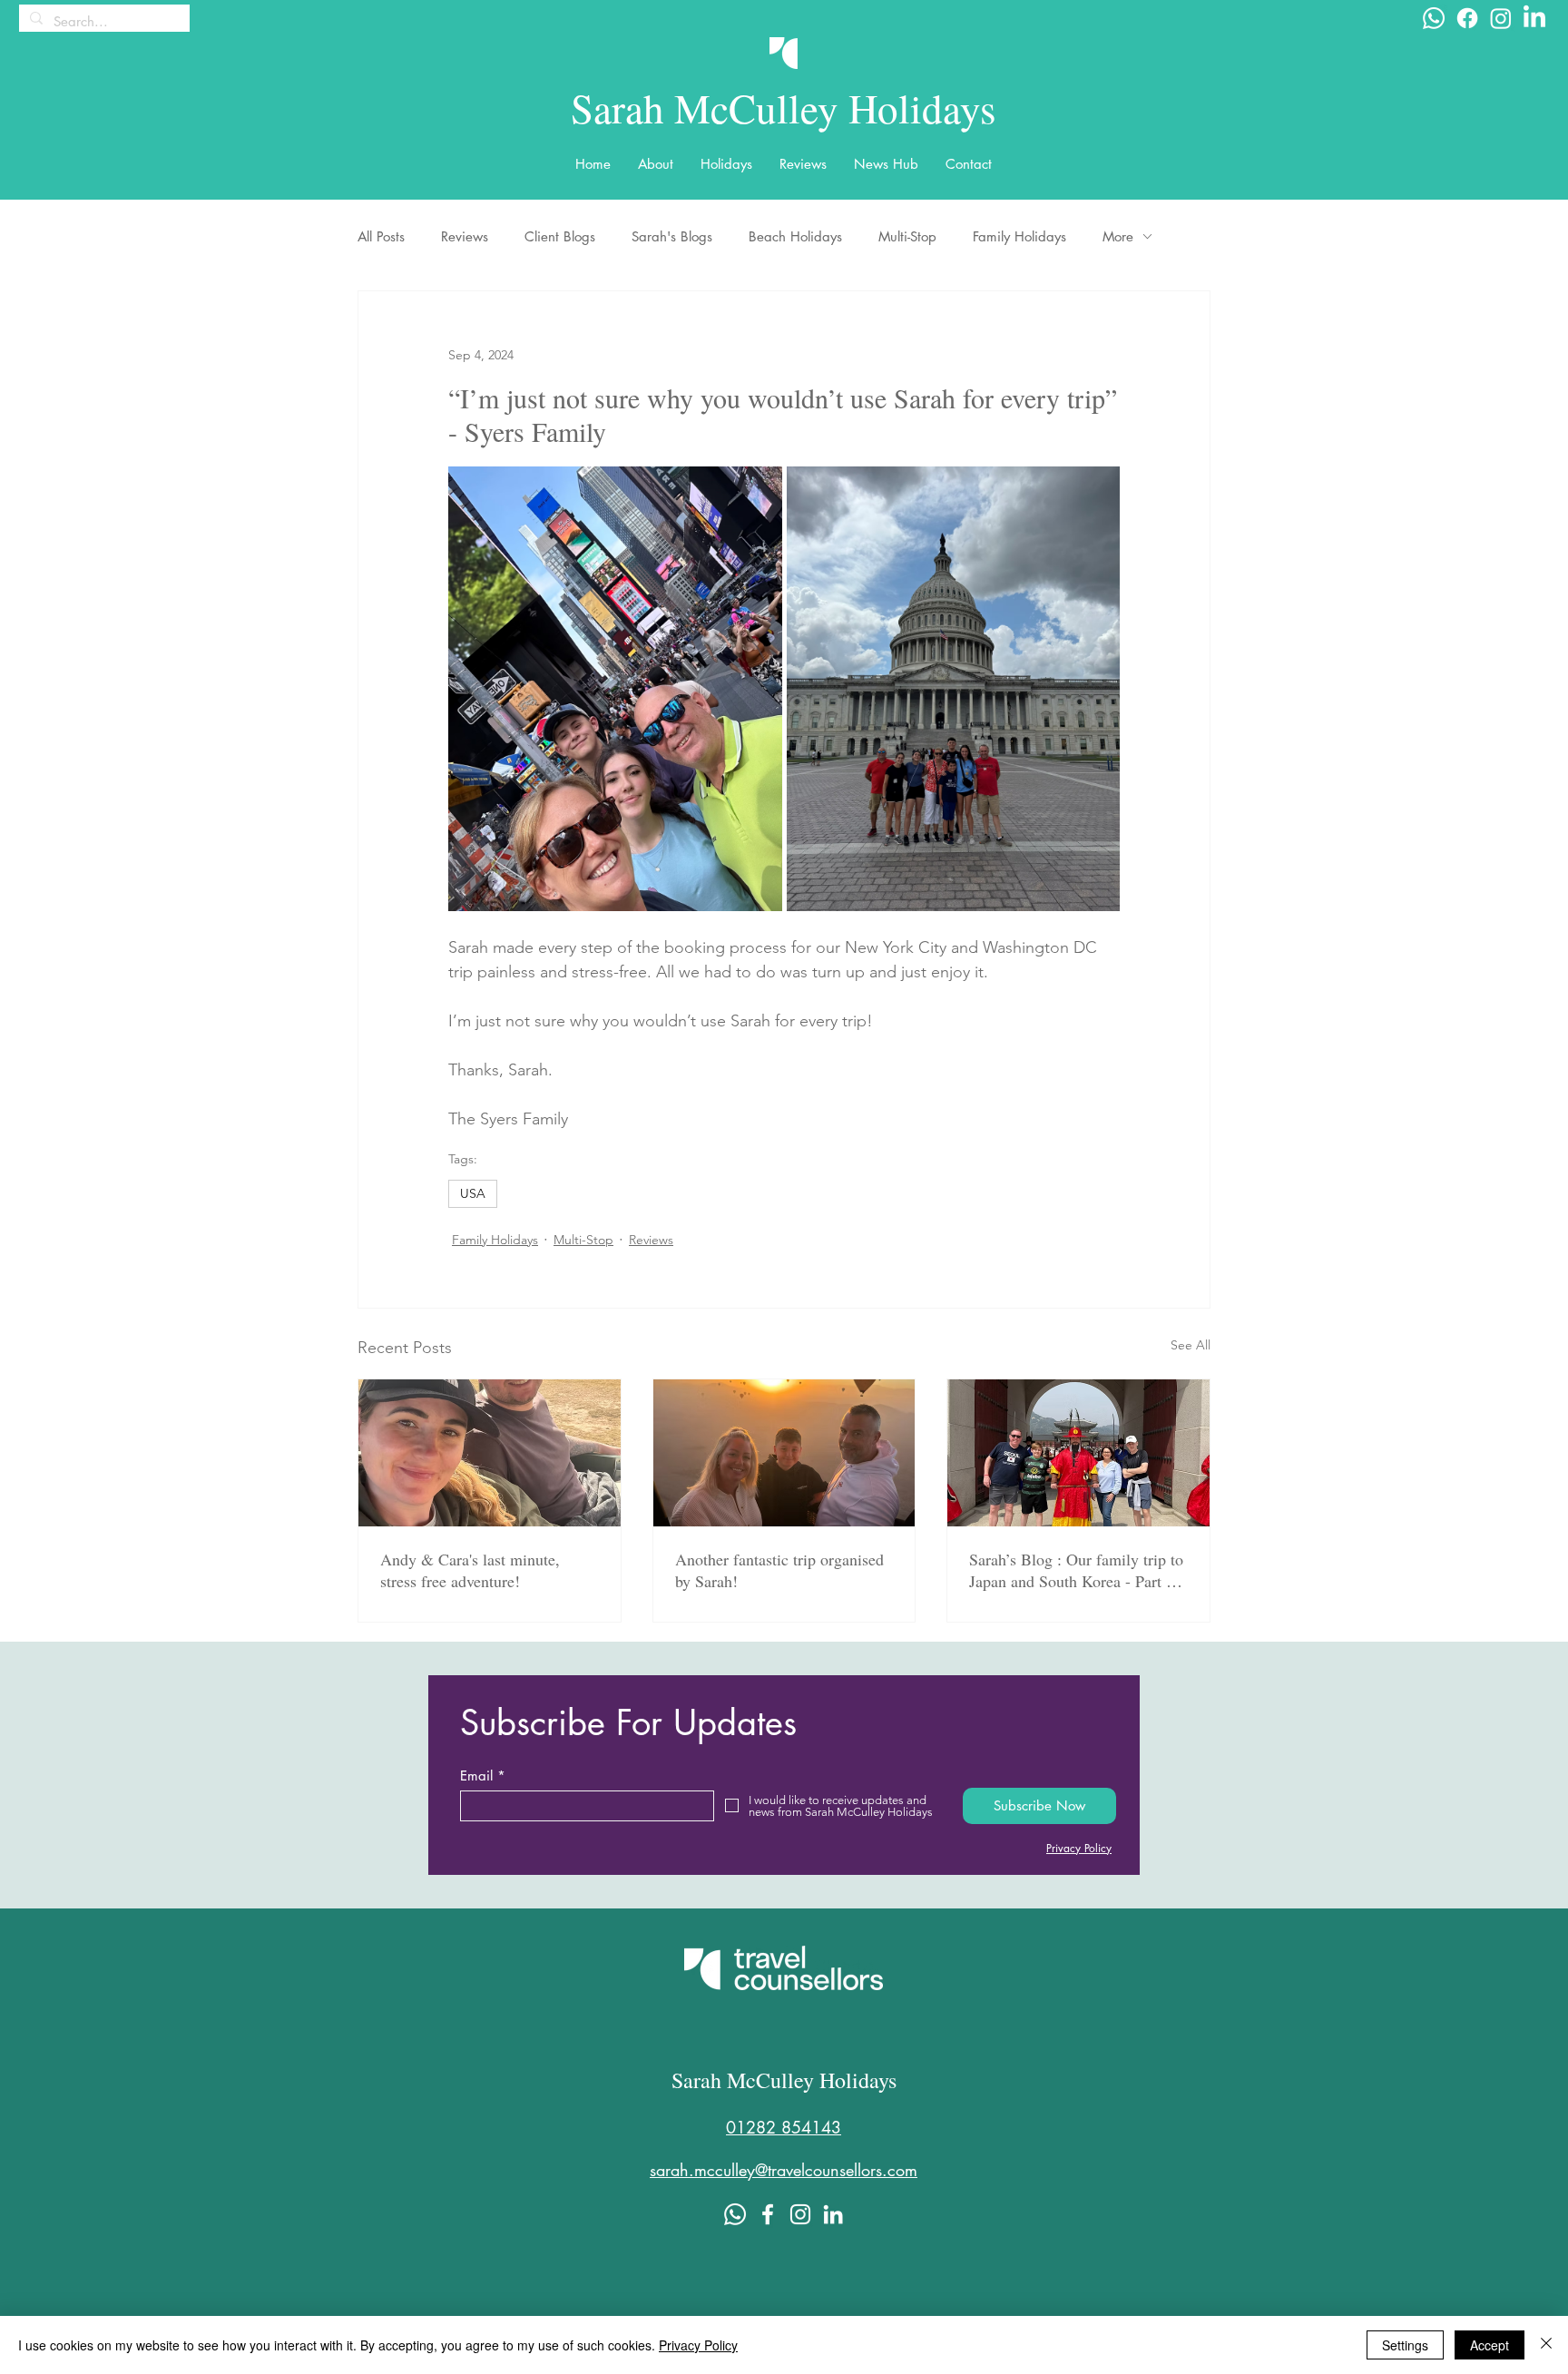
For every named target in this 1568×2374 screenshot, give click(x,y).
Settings (1405, 2345)
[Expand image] (615, 689)
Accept (1490, 2345)
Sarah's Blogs (672, 236)
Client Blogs (560, 236)
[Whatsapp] (1434, 18)
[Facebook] (1467, 18)
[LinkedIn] (1534, 18)
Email (476, 1776)
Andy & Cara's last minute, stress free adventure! (470, 1570)
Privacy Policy (698, 2345)
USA (473, 1193)
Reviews (465, 236)
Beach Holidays (795, 236)
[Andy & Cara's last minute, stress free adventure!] (490, 1453)
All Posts (381, 236)
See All (1191, 1345)
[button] (656, 164)
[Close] (1546, 2345)
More (1118, 236)
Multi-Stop (907, 236)
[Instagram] (1501, 18)
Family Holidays (1019, 236)
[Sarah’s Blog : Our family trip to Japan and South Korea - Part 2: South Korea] (1078, 1453)
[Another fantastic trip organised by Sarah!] (784, 1453)
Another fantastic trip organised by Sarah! (779, 1570)
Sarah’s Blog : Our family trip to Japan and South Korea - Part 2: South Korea (1076, 1570)
